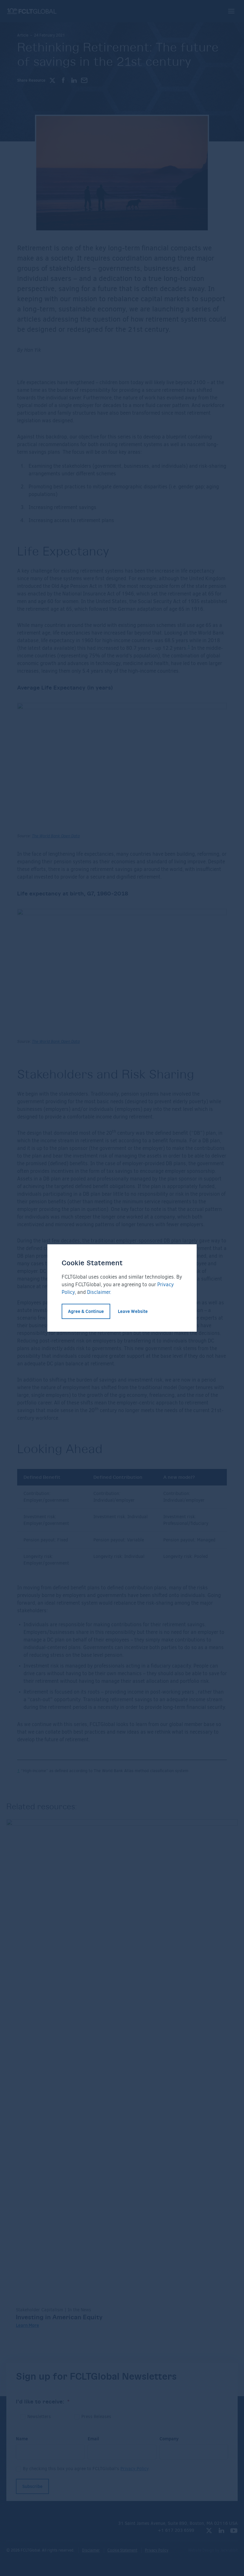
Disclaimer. (99, 1292)
